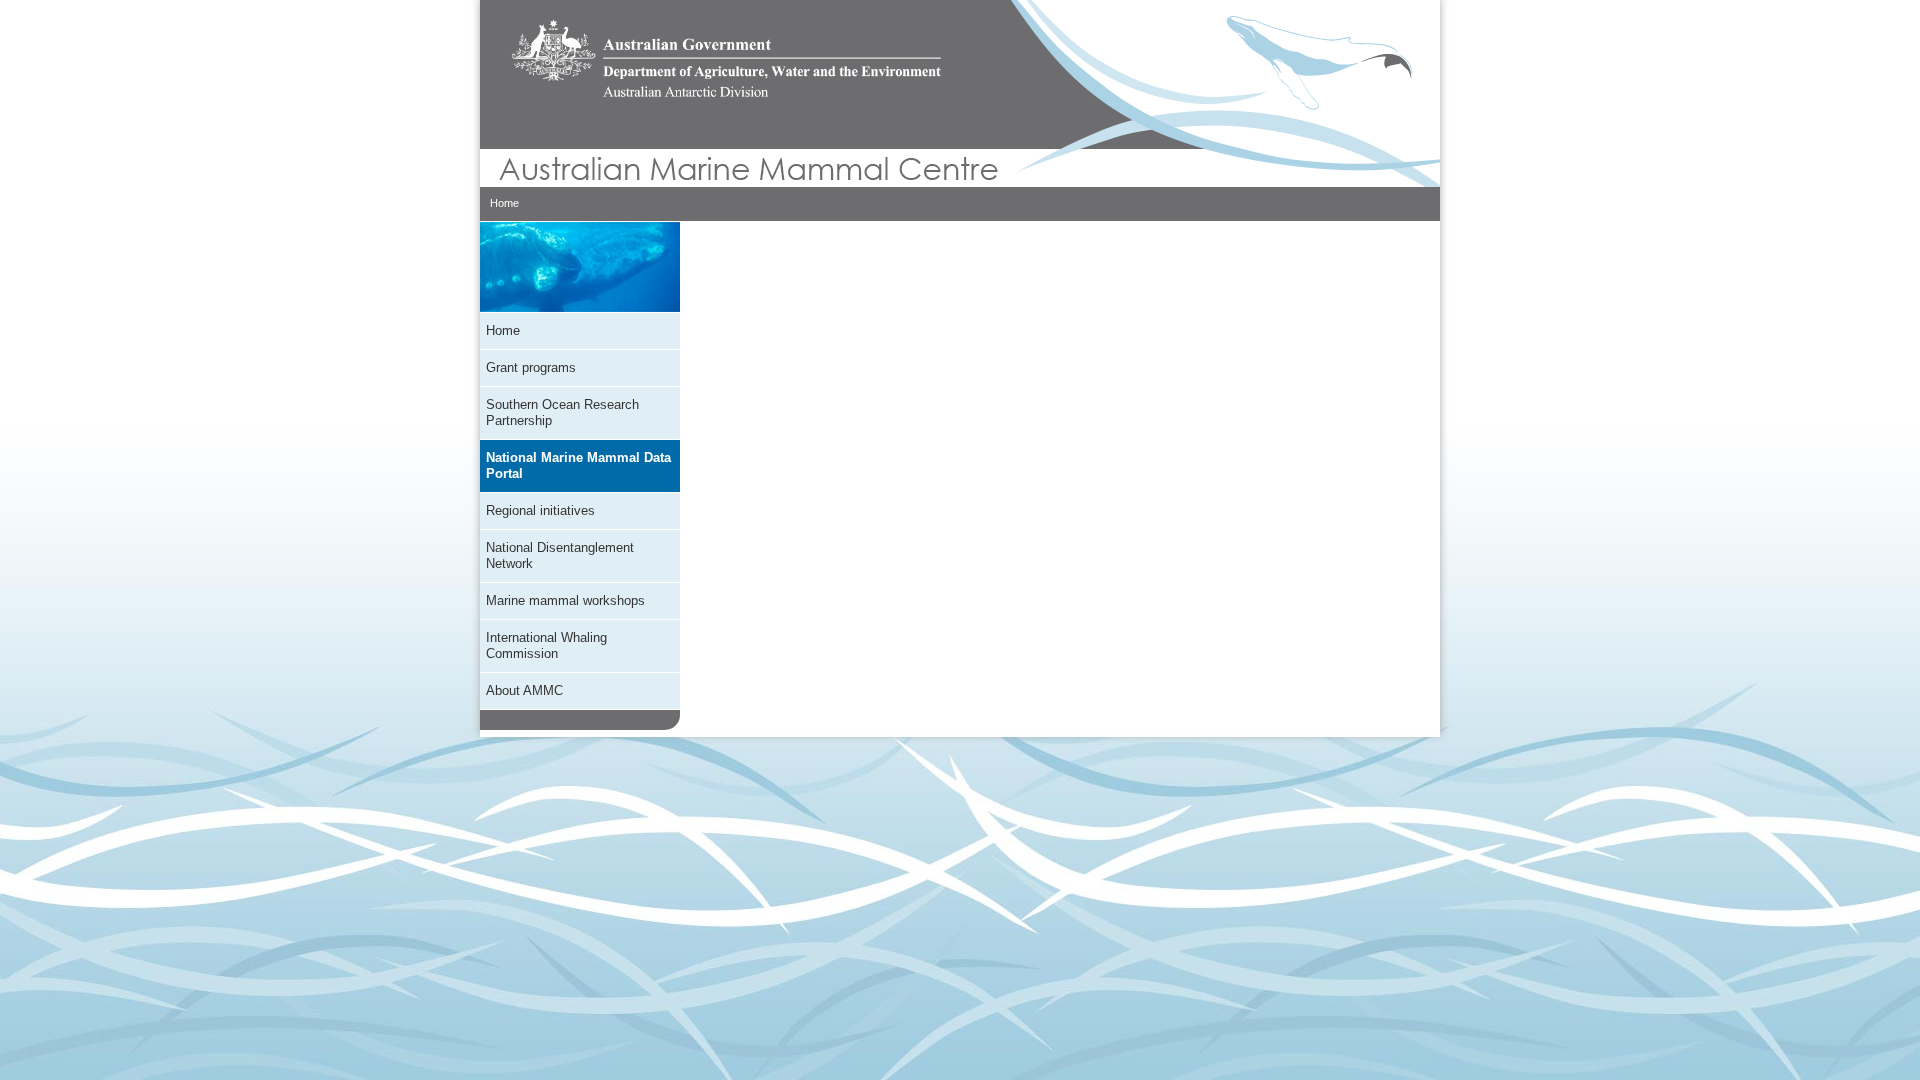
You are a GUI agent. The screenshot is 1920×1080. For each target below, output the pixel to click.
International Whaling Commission (546, 645)
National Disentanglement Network (560, 555)
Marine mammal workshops (565, 600)
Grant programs (531, 367)
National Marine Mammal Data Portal (578, 465)
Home (504, 203)
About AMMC (524, 690)
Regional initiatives (540, 510)
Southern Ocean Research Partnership (562, 412)
